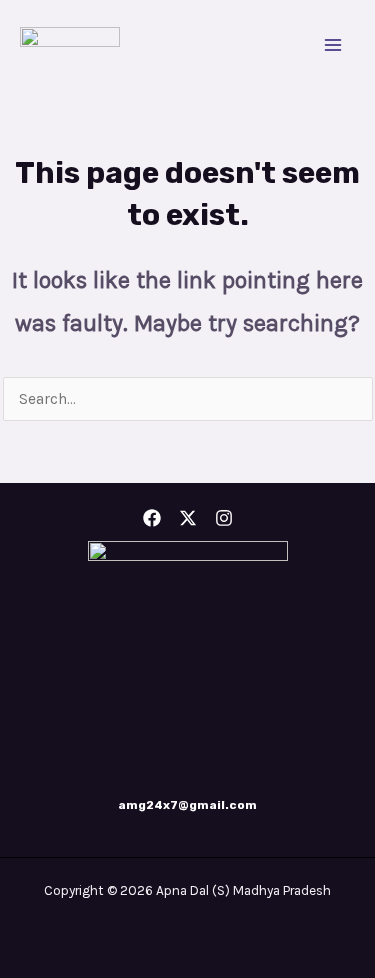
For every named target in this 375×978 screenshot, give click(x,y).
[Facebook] (152, 518)
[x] (188, 518)
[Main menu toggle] (333, 44)
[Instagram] (224, 518)
